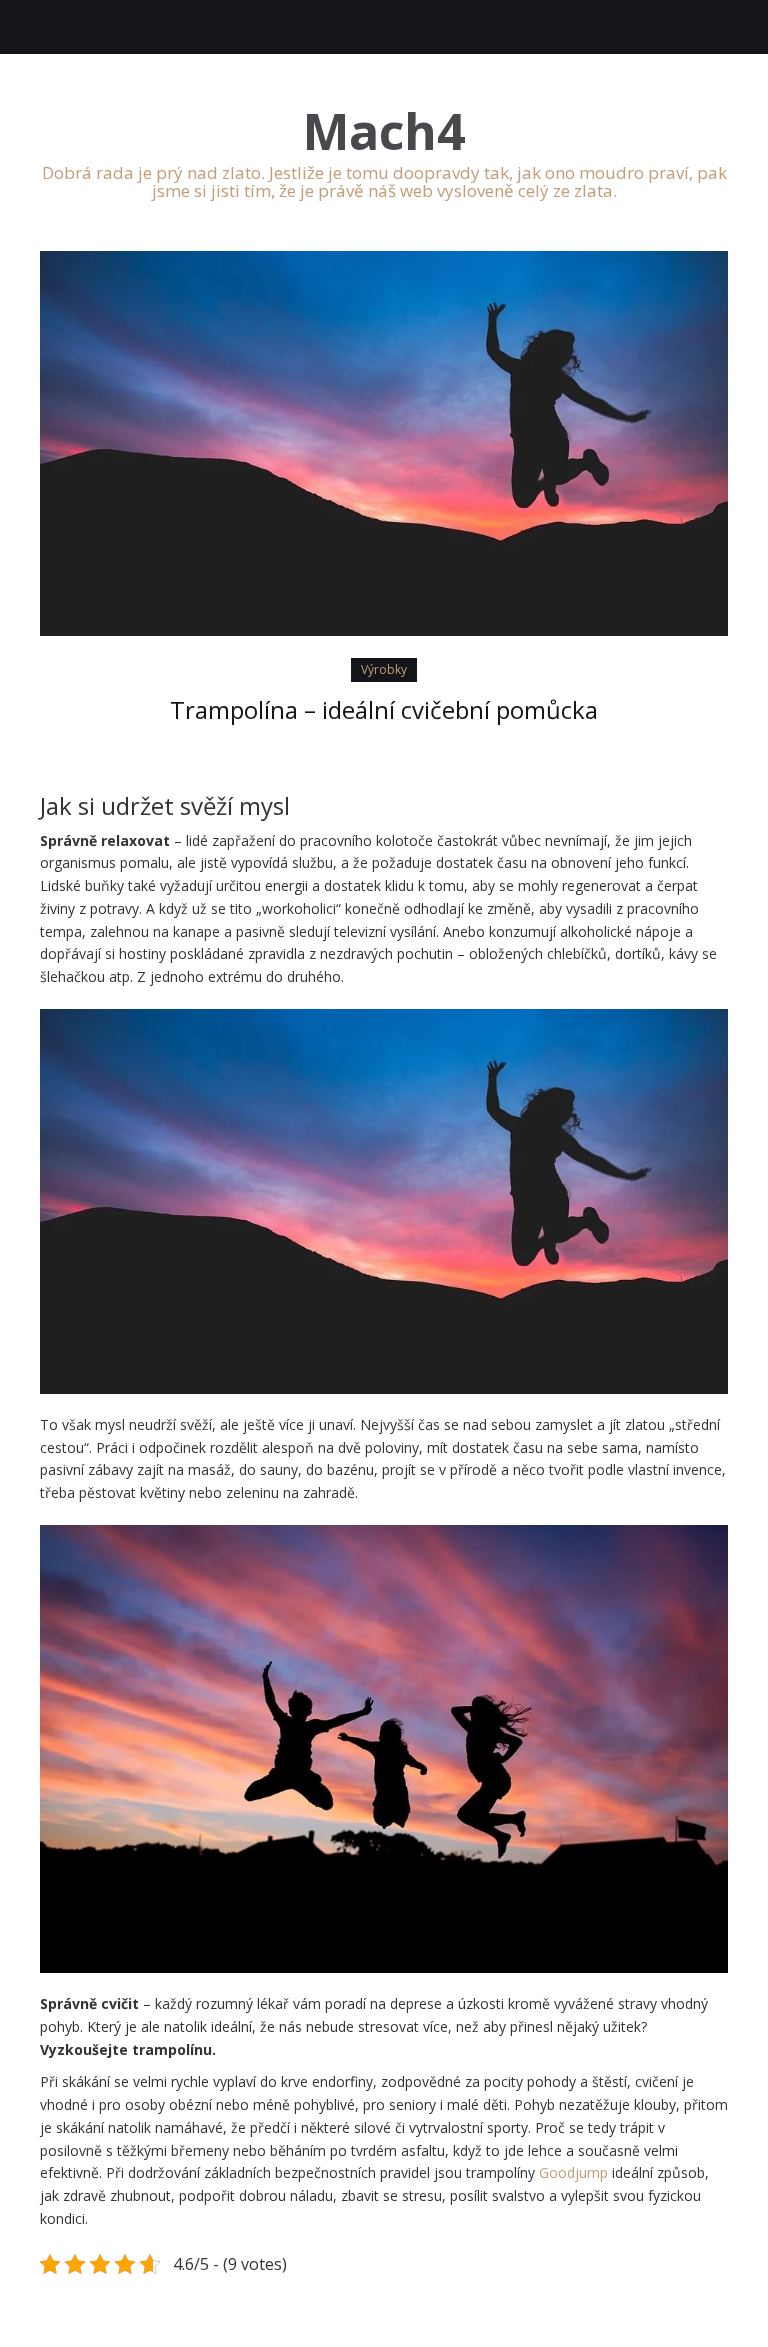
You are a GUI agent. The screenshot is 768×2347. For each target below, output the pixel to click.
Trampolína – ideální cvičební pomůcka (384, 709)
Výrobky (384, 669)
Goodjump (573, 2172)
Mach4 (384, 131)
